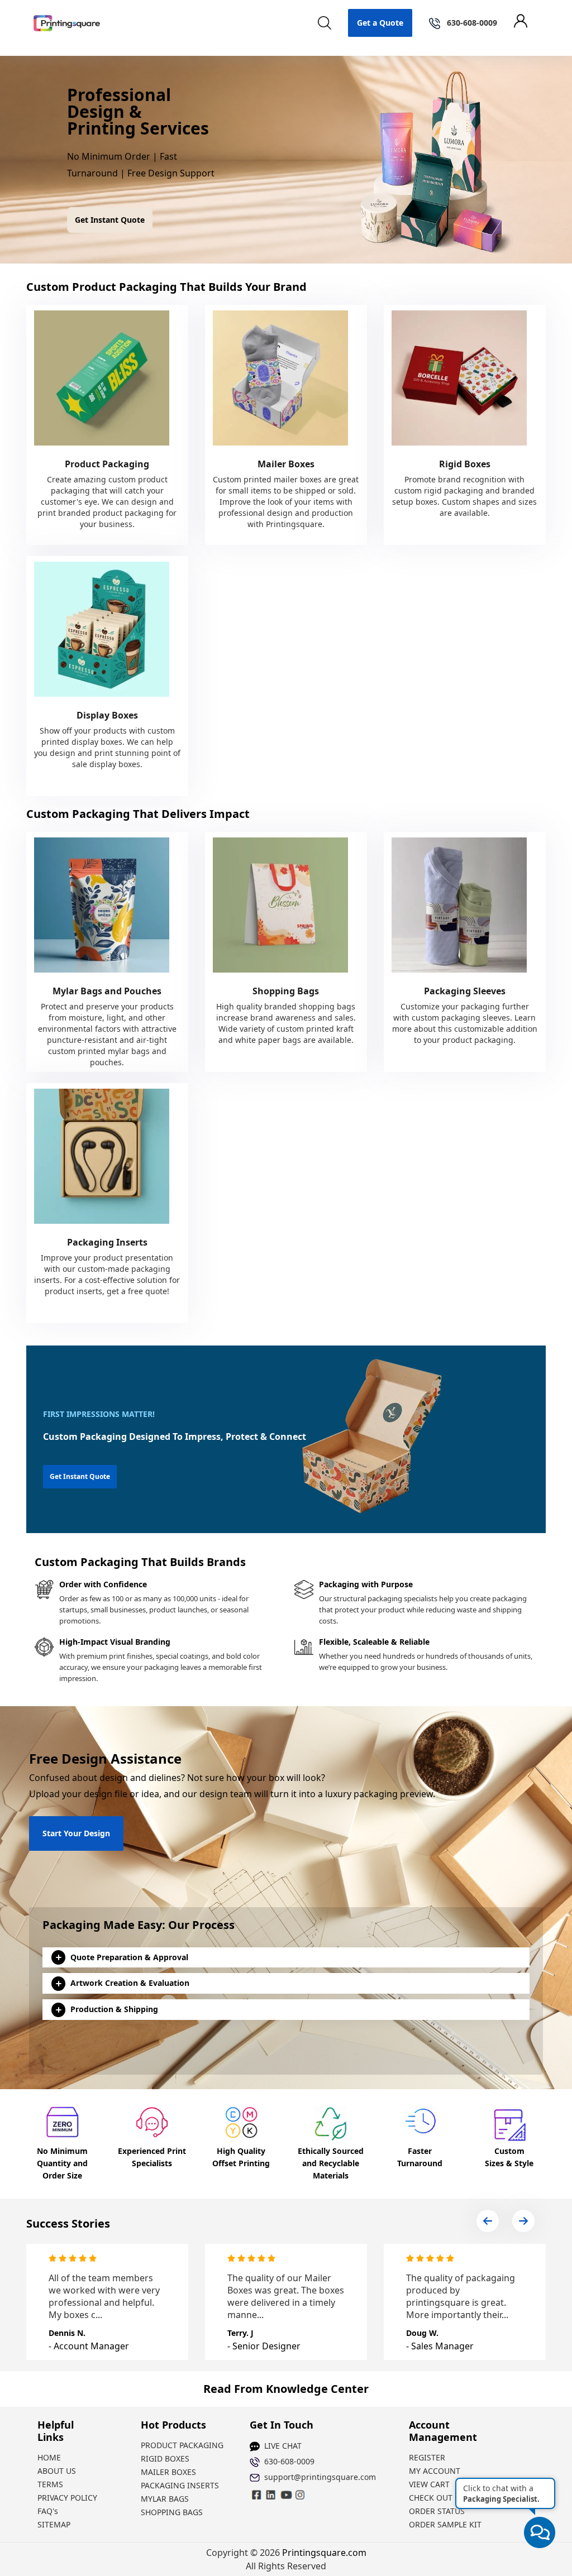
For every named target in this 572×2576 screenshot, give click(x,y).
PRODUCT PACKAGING (182, 2445)
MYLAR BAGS (165, 2499)
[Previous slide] (488, 2221)
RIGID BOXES (165, 2458)
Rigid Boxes (465, 464)
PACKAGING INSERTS (180, 2485)
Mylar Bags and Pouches (107, 991)
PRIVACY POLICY (67, 2498)
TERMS (50, 2484)
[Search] (325, 23)
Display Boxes (107, 715)
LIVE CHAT (283, 2446)
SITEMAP (54, 2524)
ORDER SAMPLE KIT (445, 2524)
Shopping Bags (286, 991)
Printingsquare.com (324, 2553)
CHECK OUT (431, 2498)
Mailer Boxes (286, 464)
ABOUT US (57, 2471)
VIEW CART (429, 2484)
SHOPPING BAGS (172, 2512)
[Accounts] (526, 23)
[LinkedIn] (286, 2494)
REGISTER (427, 2457)
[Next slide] (523, 2221)
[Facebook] (257, 2494)
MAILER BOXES (168, 2472)
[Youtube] (301, 2494)
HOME (49, 2457)
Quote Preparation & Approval (129, 1957)
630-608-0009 (289, 2461)
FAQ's (48, 2511)
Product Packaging (107, 464)
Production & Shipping (114, 2009)
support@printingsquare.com (316, 2477)
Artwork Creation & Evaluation (130, 1983)
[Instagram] (271, 2494)
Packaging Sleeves (465, 991)
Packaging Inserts (107, 1242)
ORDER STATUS (437, 2511)
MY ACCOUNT (435, 2471)
